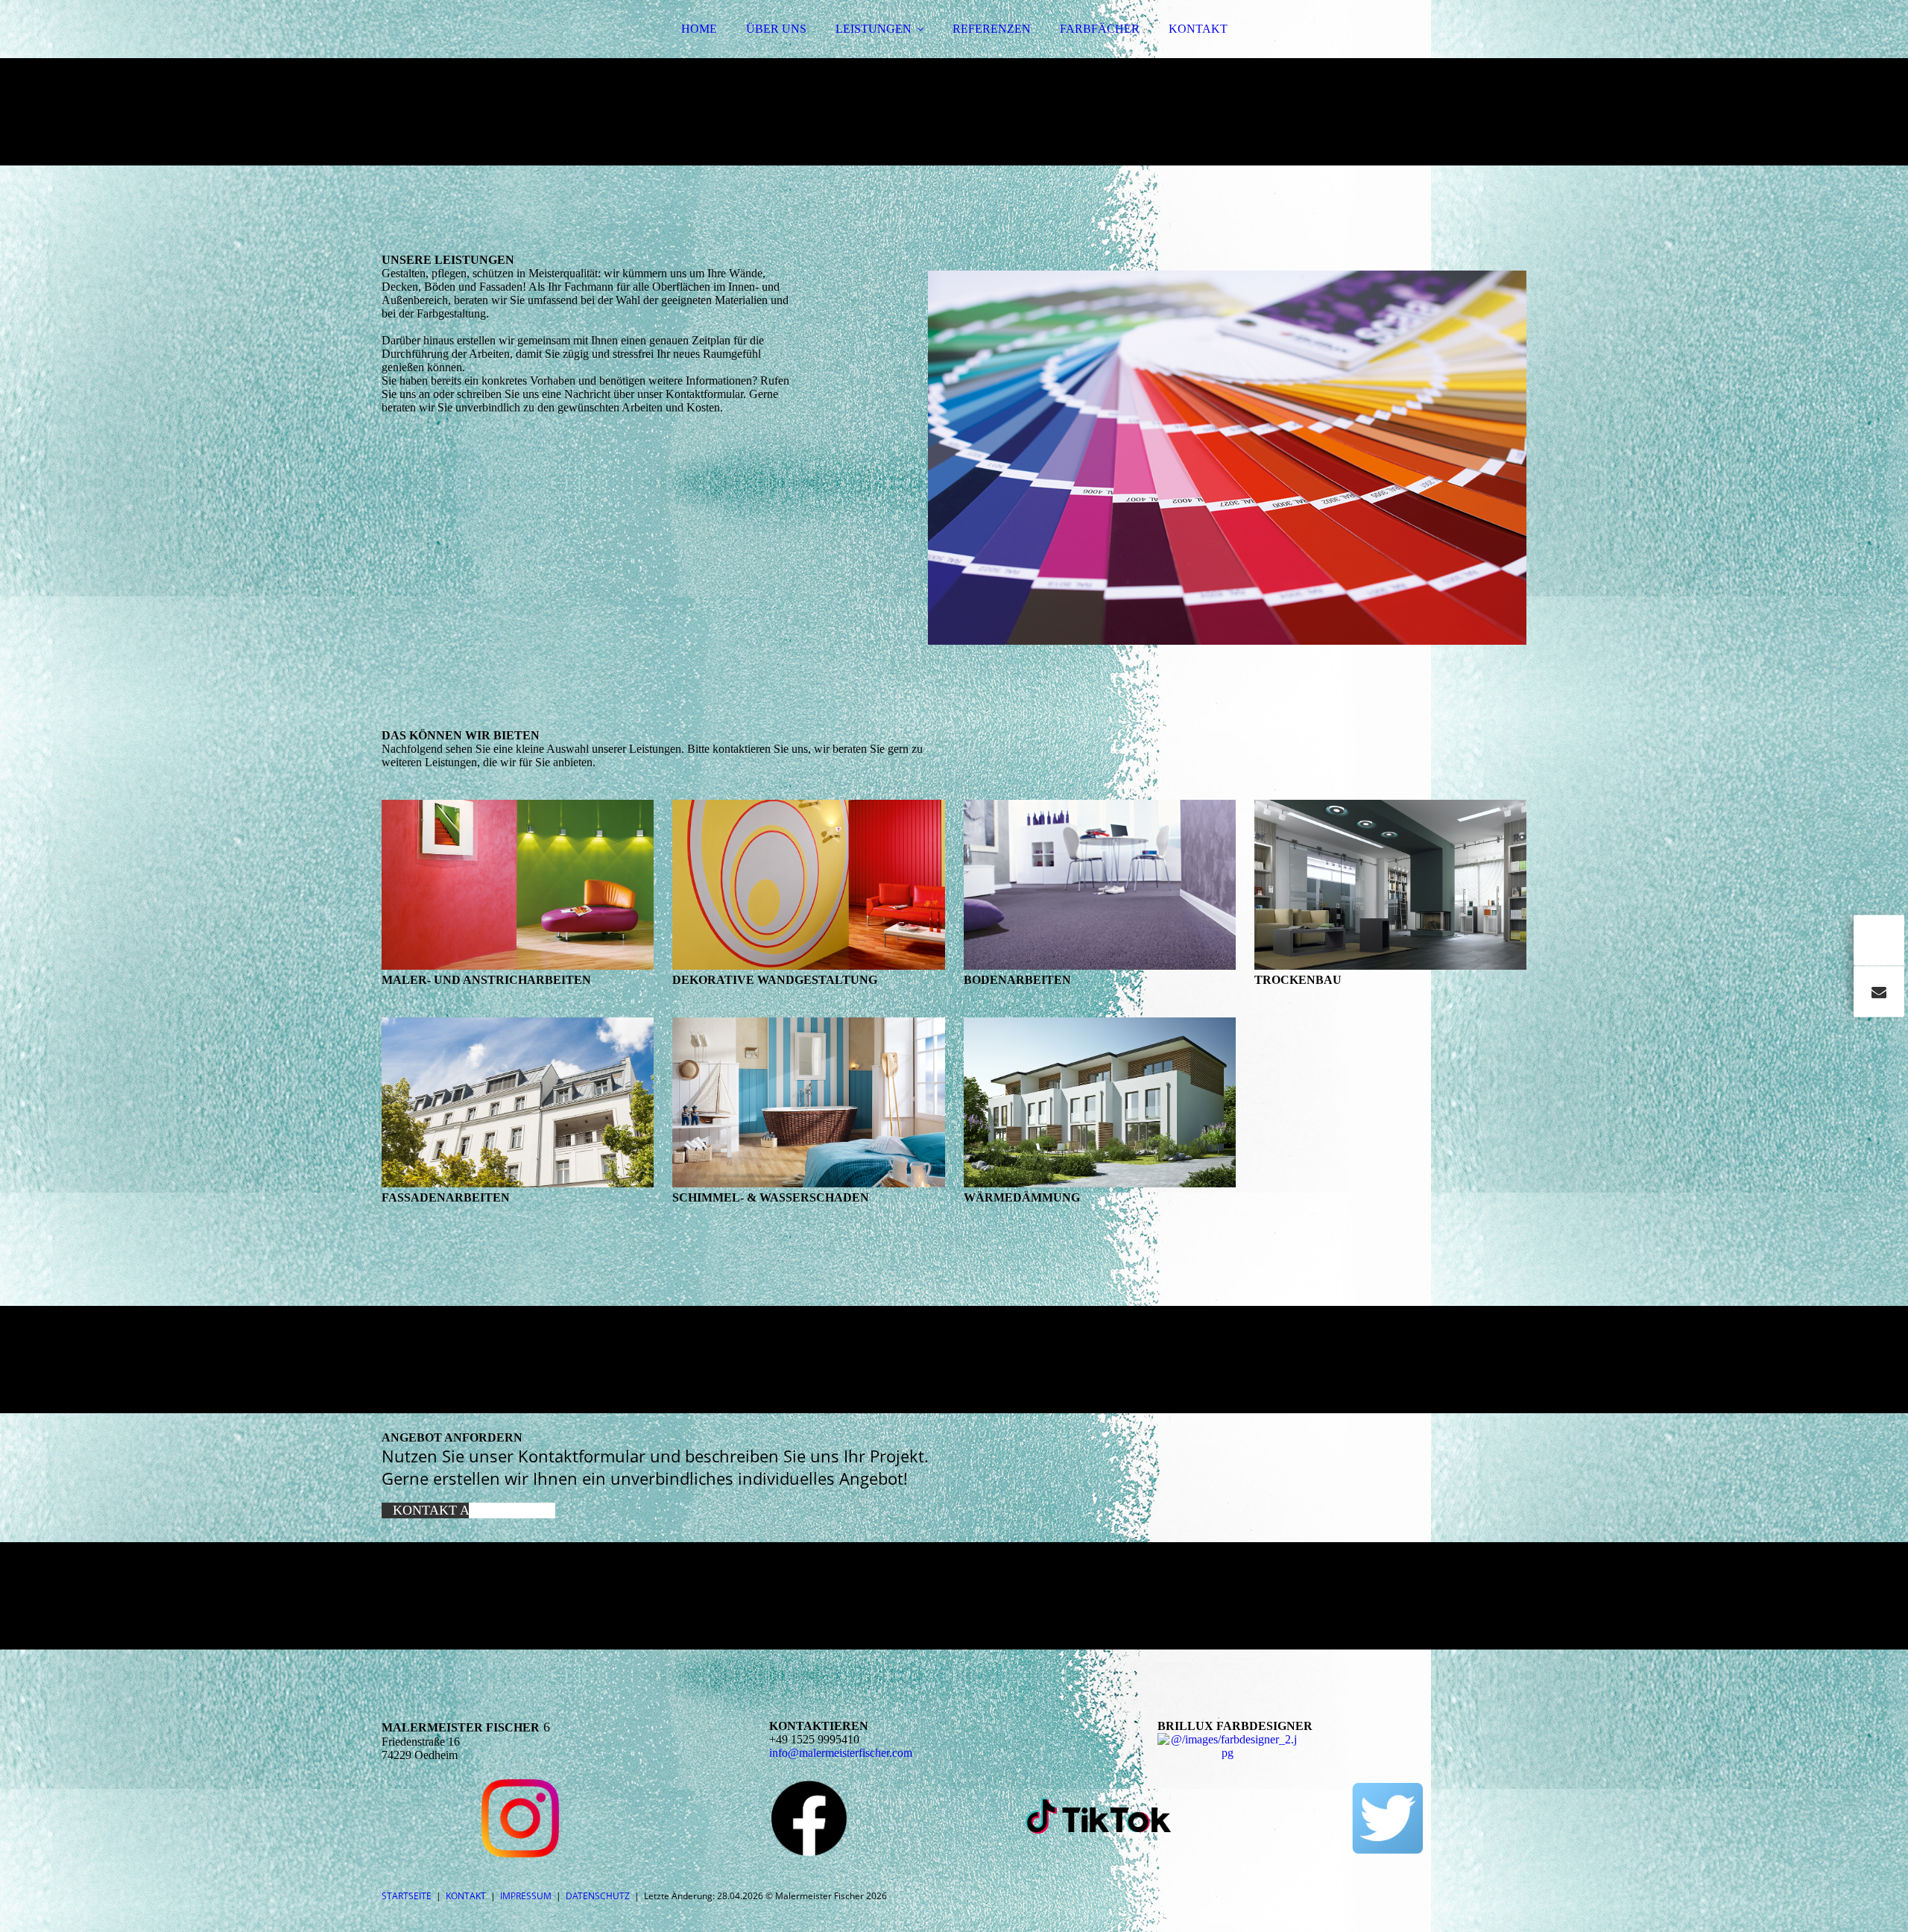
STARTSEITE (407, 1896)
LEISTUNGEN (874, 29)
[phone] (1879, 941)
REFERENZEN (992, 29)
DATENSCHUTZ (598, 1896)
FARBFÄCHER (1100, 29)
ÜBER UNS (776, 29)
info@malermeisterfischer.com (841, 1753)
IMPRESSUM (526, 1896)
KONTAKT (1198, 29)
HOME (699, 29)
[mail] (1879, 992)
